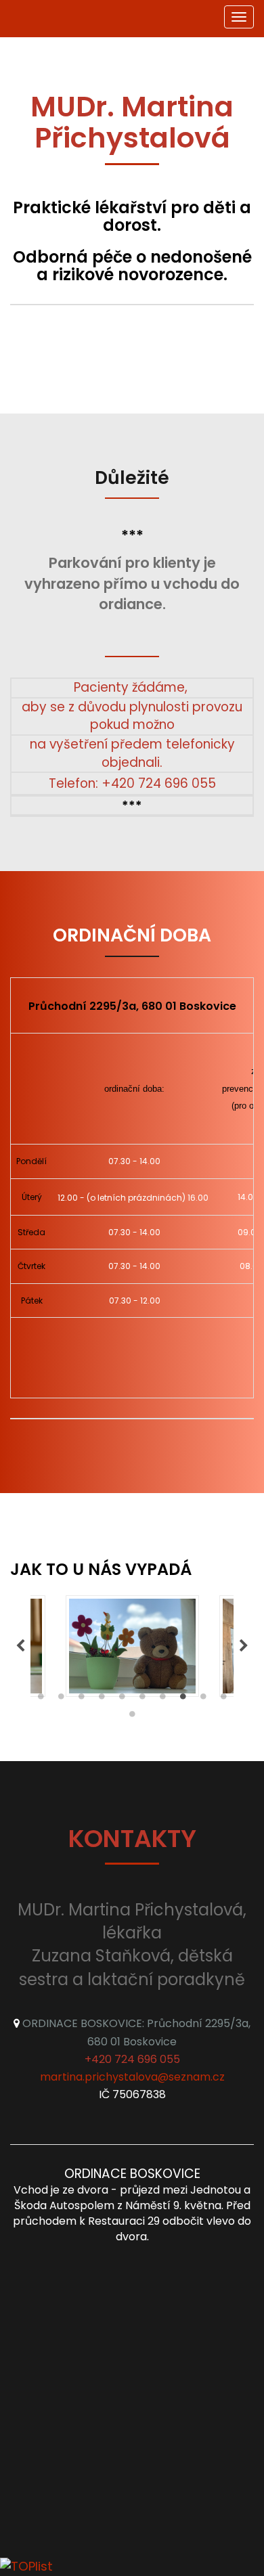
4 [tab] (102, 1700)
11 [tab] (132, 1717)
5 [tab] (122, 1700)
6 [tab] (142, 1700)
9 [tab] (203, 1700)
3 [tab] (81, 1700)
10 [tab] (223, 1700)
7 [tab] (162, 1700)
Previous (20, 1646)
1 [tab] (41, 1700)
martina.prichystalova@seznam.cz (132, 2077)
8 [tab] (183, 1700)
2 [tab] (61, 1700)
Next (244, 1646)
